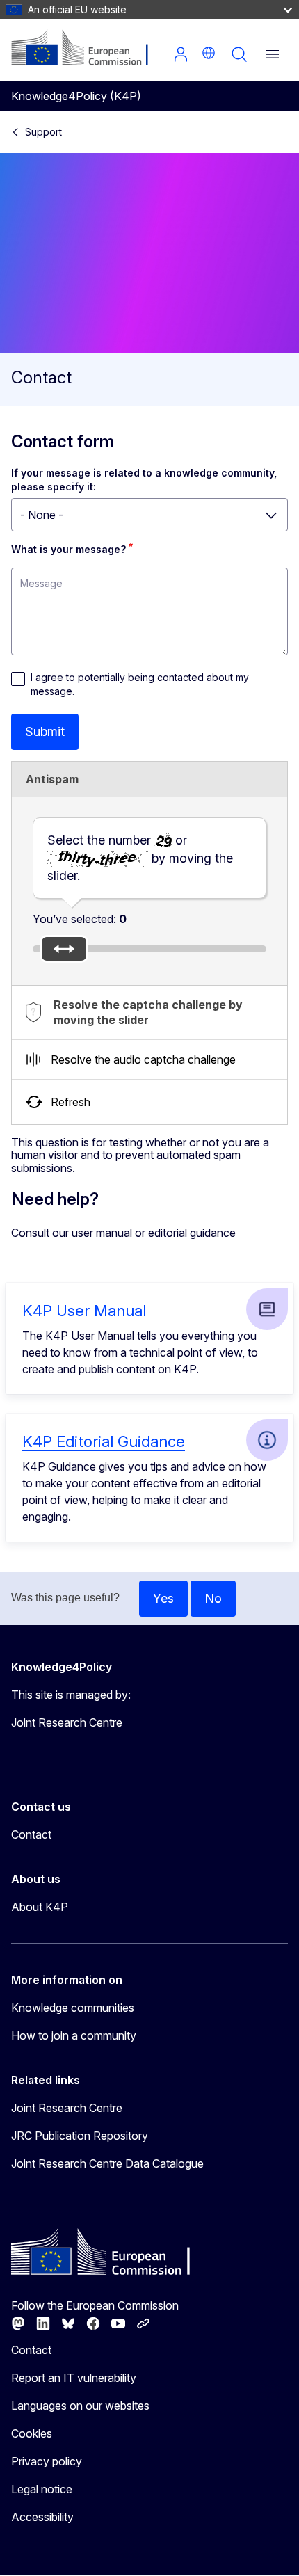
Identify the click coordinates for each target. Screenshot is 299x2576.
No (213, 1598)
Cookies (32, 2433)
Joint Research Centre (67, 2108)
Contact (31, 1834)
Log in (181, 54)
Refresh (71, 1102)
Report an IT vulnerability (74, 2378)
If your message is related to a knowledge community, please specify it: (145, 480)
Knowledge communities (73, 2008)
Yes (163, 1598)
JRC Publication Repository (80, 2136)
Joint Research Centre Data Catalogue (107, 2163)
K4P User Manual (84, 1311)
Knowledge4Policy (62, 1667)
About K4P (40, 1907)
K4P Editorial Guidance (104, 1441)
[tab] (149, 1013)
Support (43, 132)
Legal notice (42, 2489)
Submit (45, 731)
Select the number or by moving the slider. (140, 857)
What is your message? (68, 549)
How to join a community (74, 2035)
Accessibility (42, 2517)
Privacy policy (47, 2461)
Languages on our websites (80, 2406)
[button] (209, 53)
